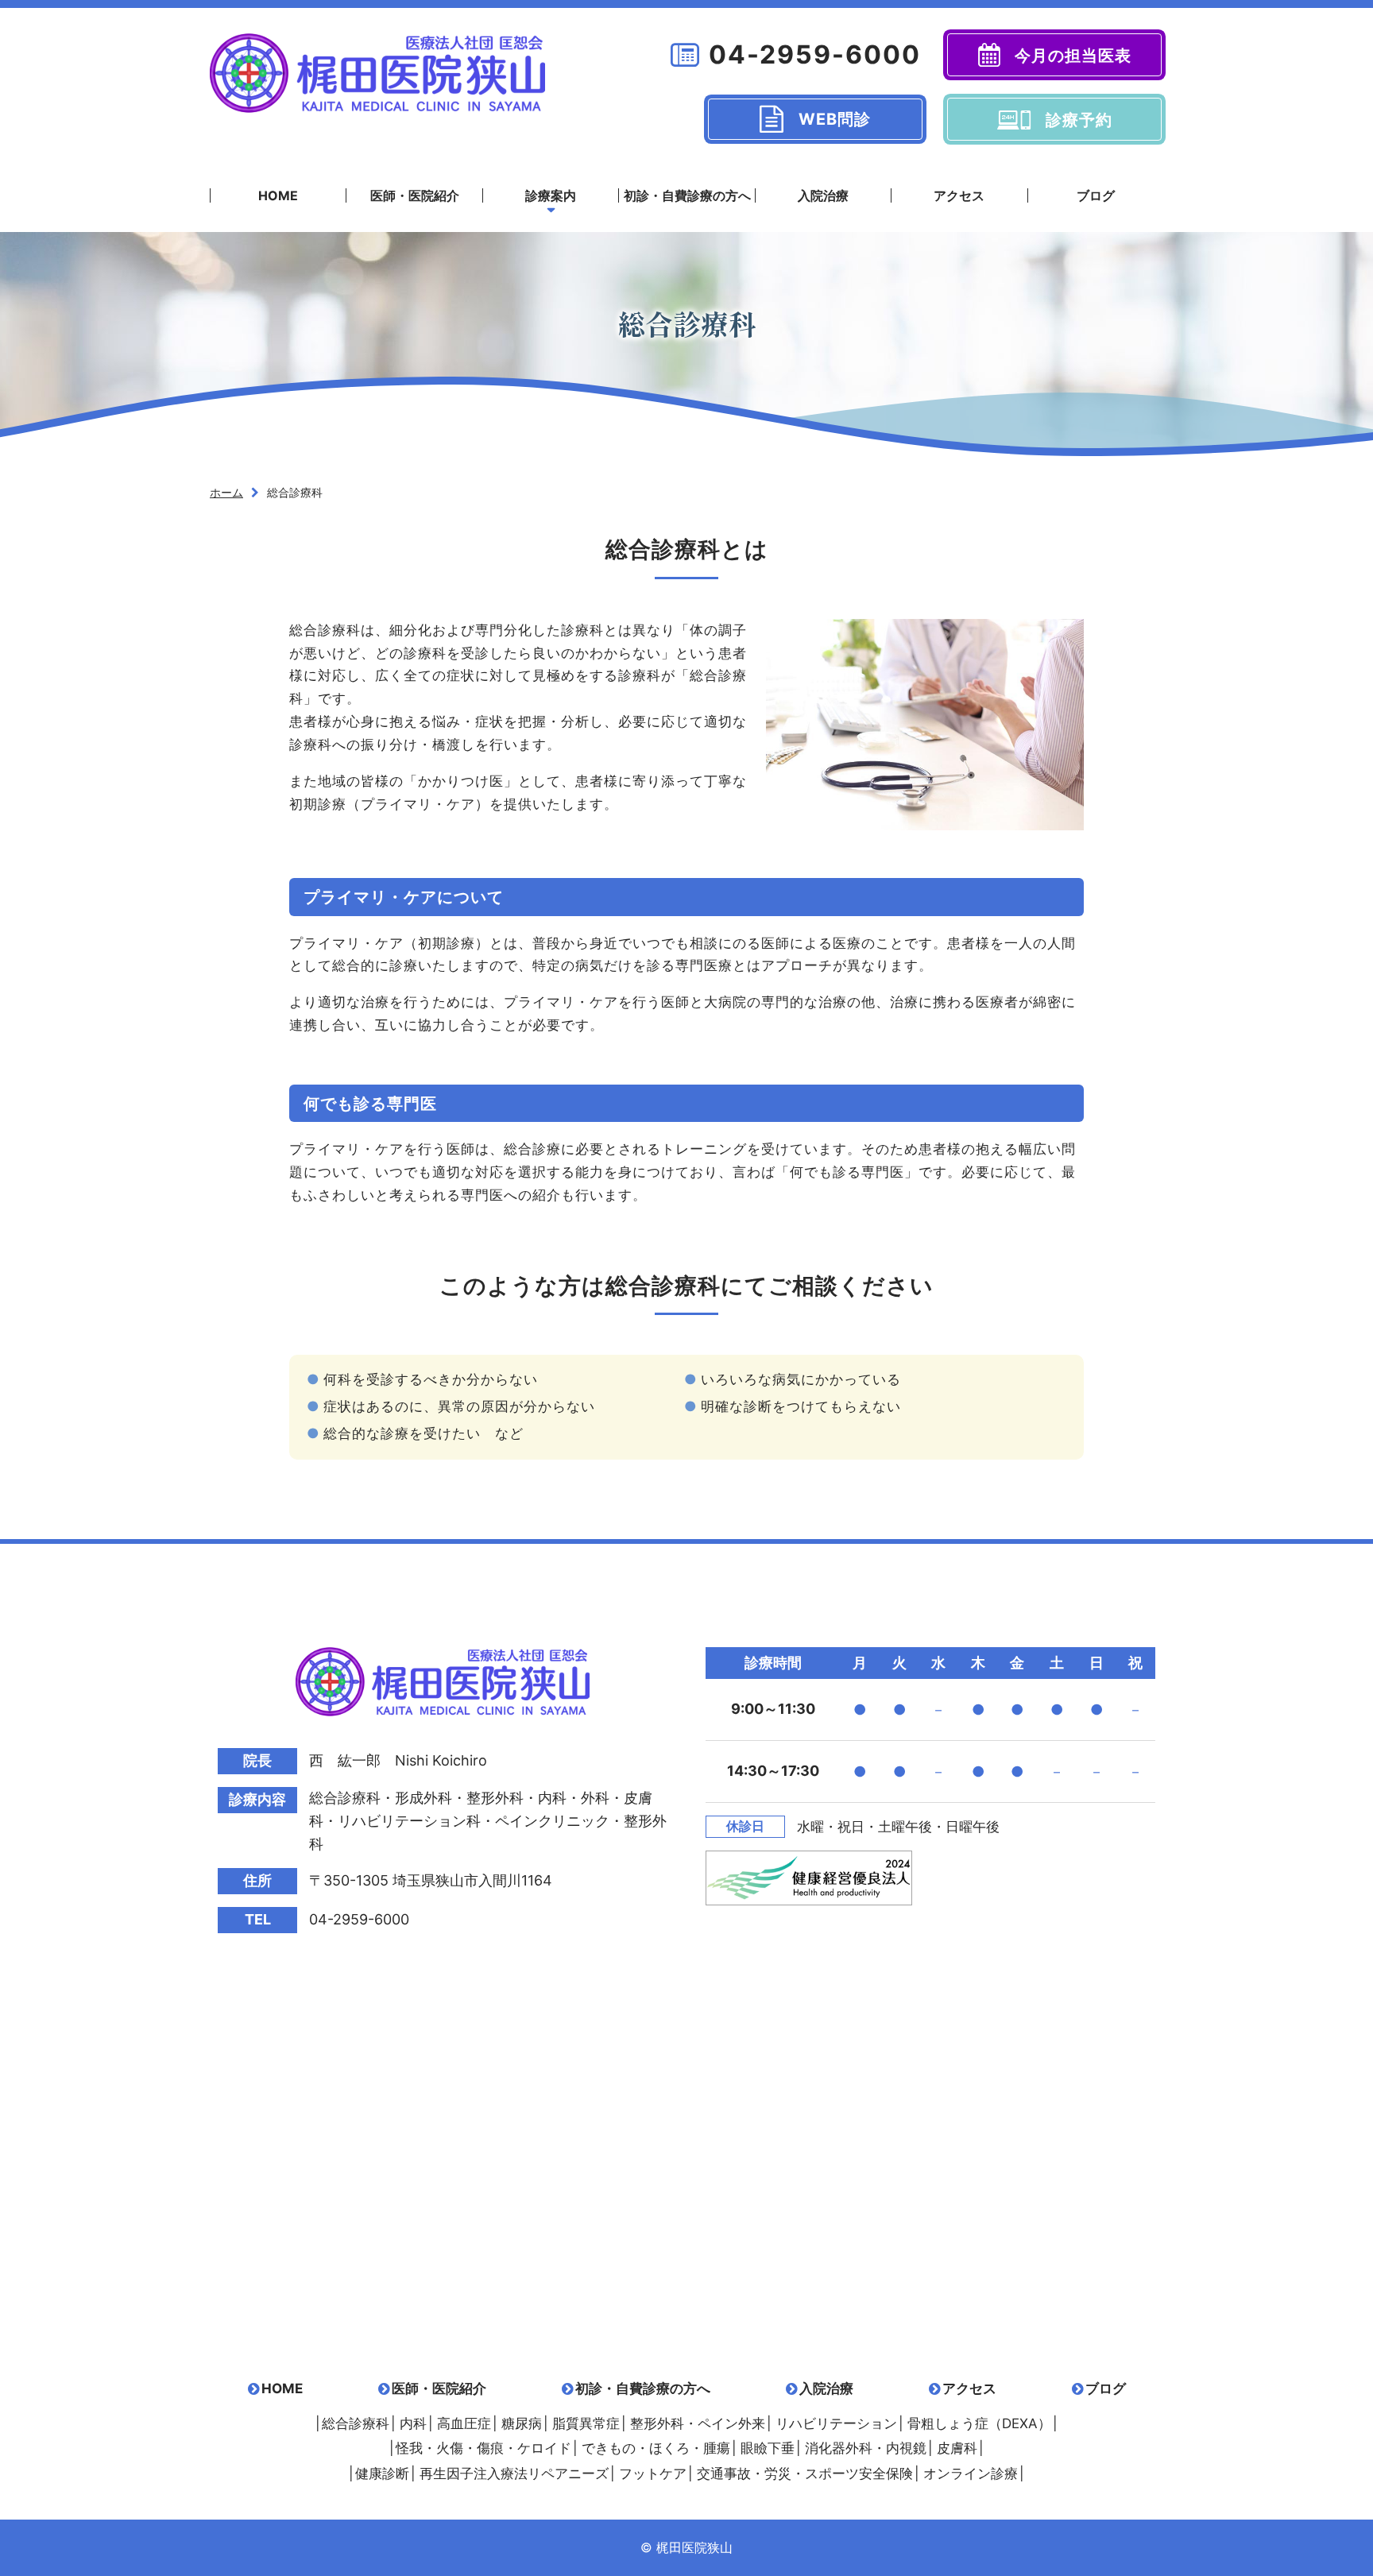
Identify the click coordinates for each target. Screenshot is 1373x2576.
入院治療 (823, 195)
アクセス (959, 195)
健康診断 (382, 2474)
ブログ (1096, 195)
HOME (278, 195)
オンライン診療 (971, 2474)
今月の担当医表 (1073, 56)
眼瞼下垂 (768, 2448)
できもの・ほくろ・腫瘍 (656, 2448)
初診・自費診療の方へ (687, 195)
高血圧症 (464, 2423)
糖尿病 (522, 2423)
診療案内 (551, 195)
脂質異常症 (586, 2423)
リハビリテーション (836, 2423)
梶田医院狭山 (377, 73)
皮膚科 (957, 2448)
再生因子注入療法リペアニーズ (514, 2474)
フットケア (653, 2474)
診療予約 (1079, 120)
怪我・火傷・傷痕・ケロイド (483, 2448)
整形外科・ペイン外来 (698, 2423)
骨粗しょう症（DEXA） (979, 2423)
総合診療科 (356, 2423)
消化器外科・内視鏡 (866, 2448)
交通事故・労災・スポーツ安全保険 (805, 2474)
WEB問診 (835, 119)
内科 (413, 2423)
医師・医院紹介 (415, 195)
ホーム (226, 492)
